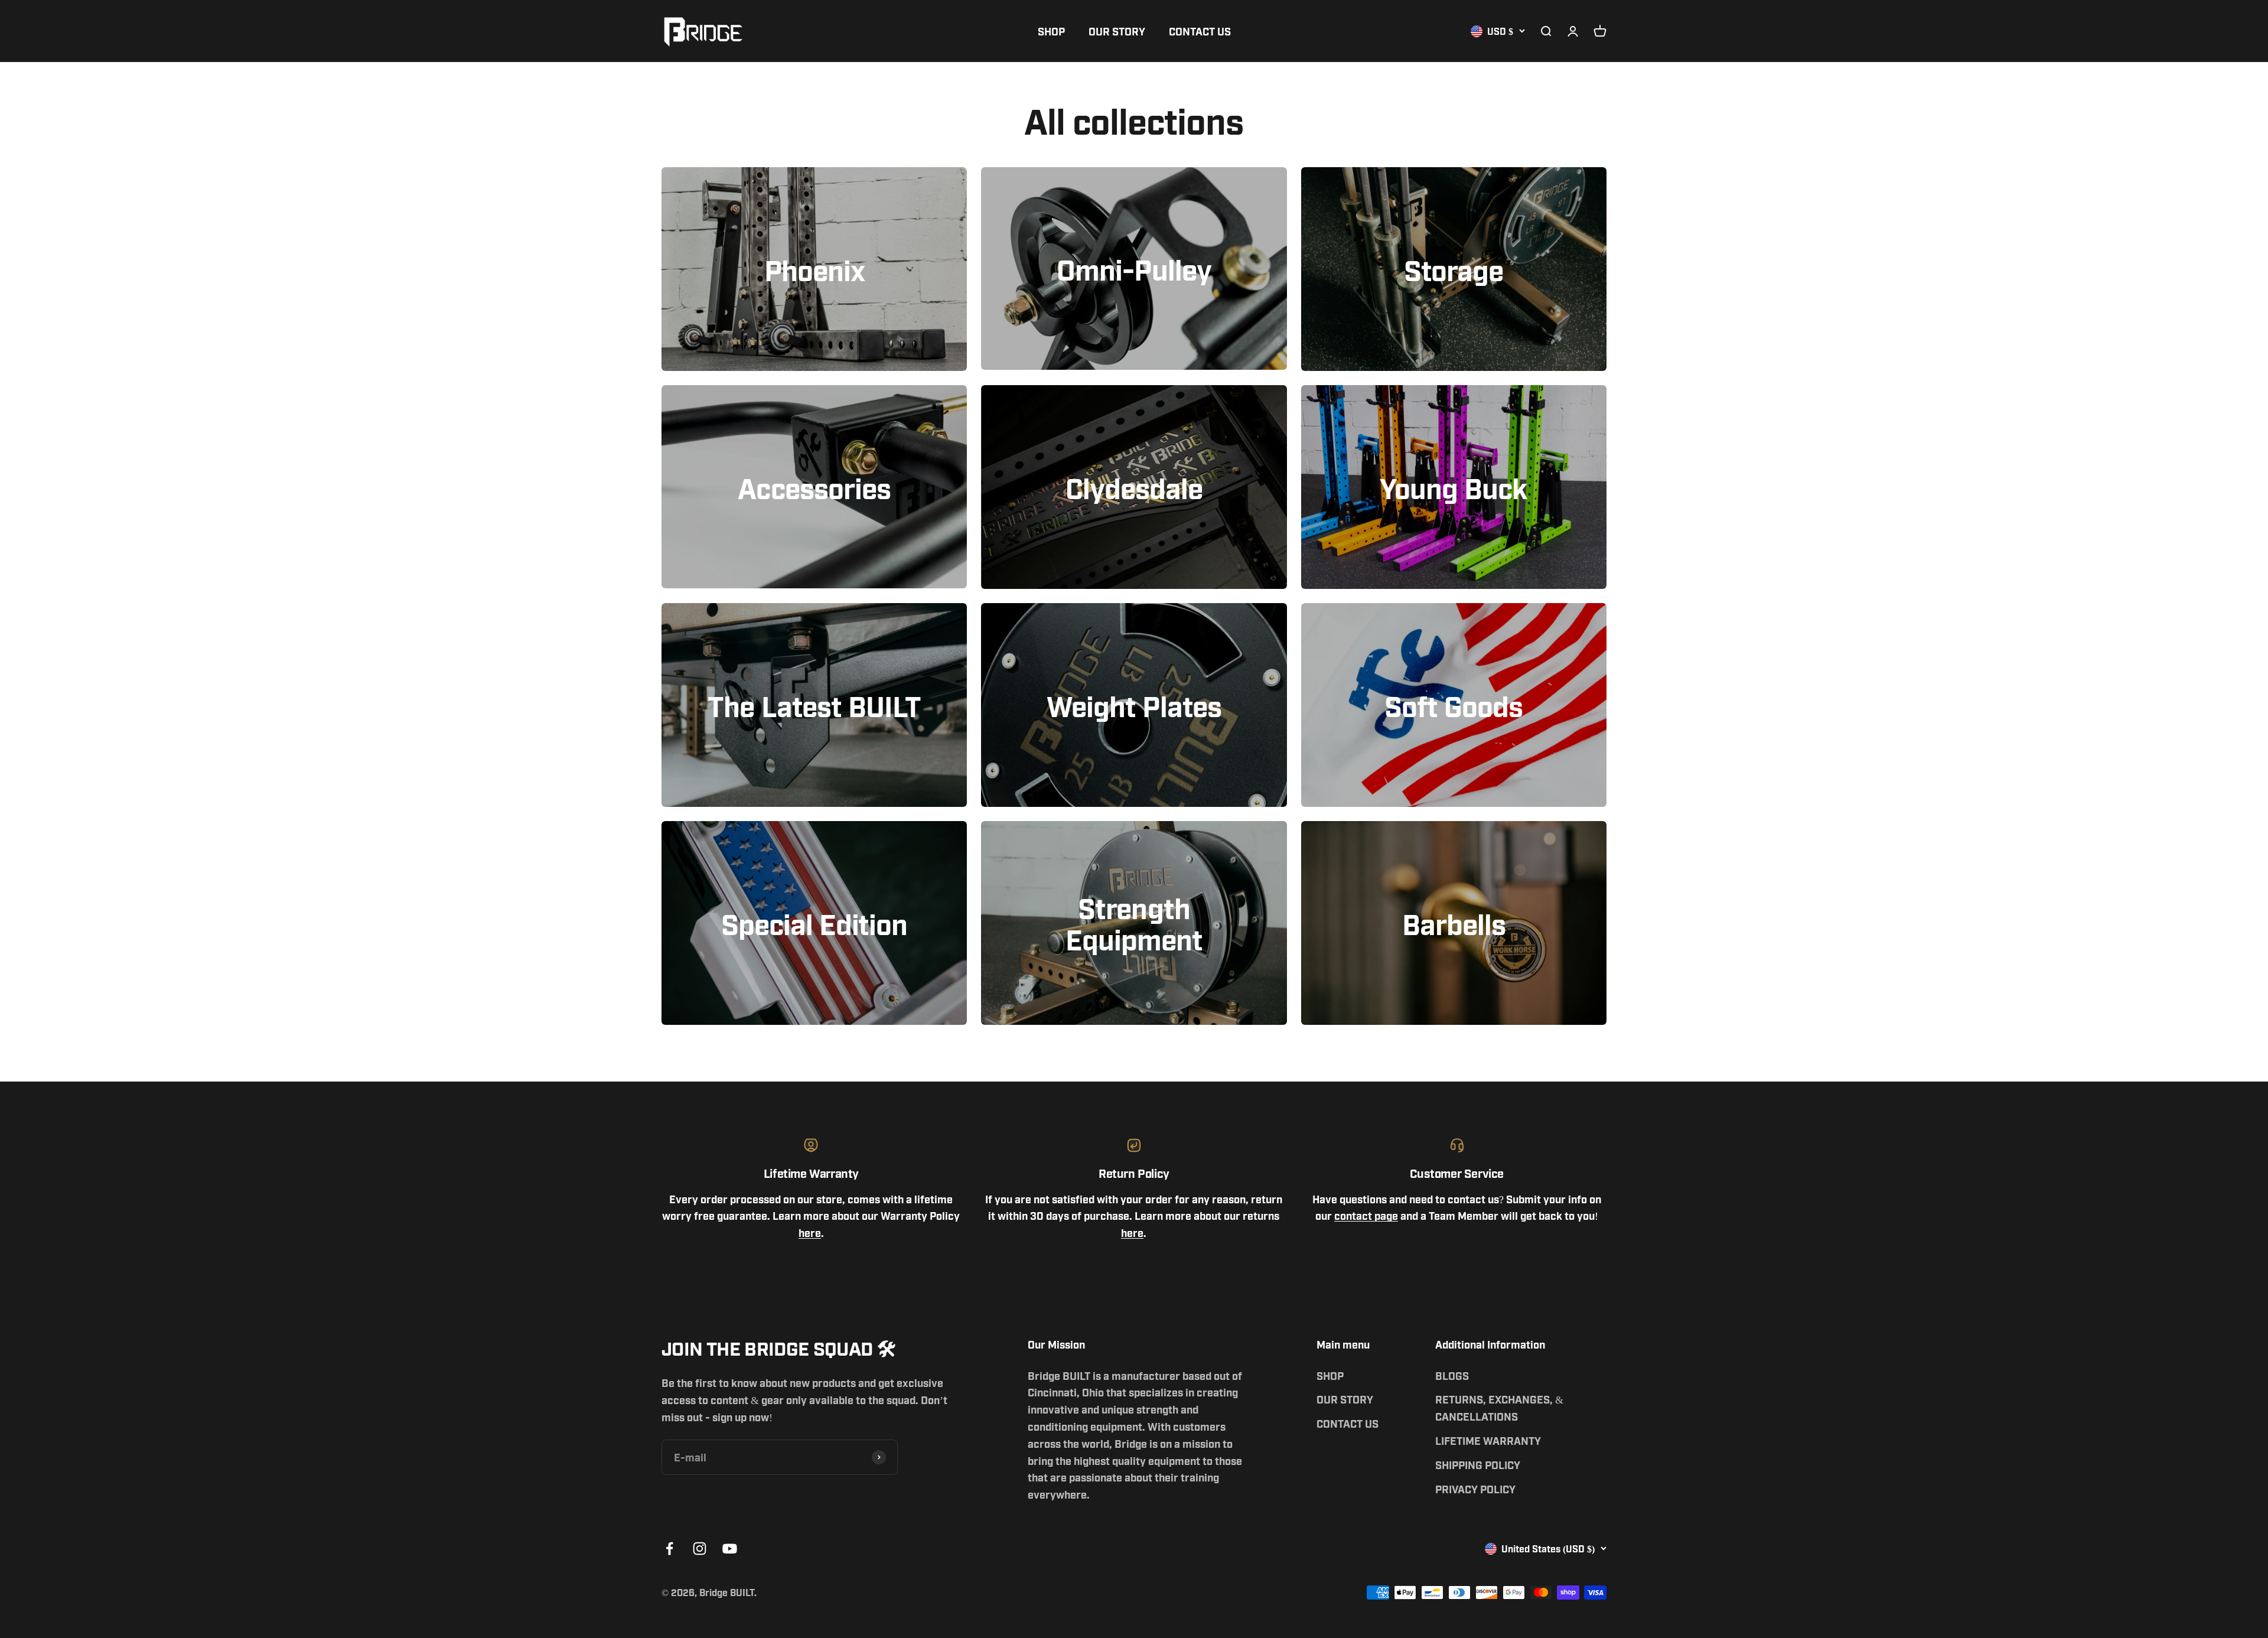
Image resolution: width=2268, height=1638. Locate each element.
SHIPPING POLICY (1478, 1464)
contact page (1366, 1215)
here (810, 1232)
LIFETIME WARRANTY (1488, 1440)
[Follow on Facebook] (669, 1549)
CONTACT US (1200, 31)
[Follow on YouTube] (730, 1549)
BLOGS (1452, 1375)
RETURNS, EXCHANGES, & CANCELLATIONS (1499, 1407)
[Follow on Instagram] (700, 1549)
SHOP (1051, 31)
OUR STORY (1117, 31)
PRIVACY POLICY (1475, 1489)
